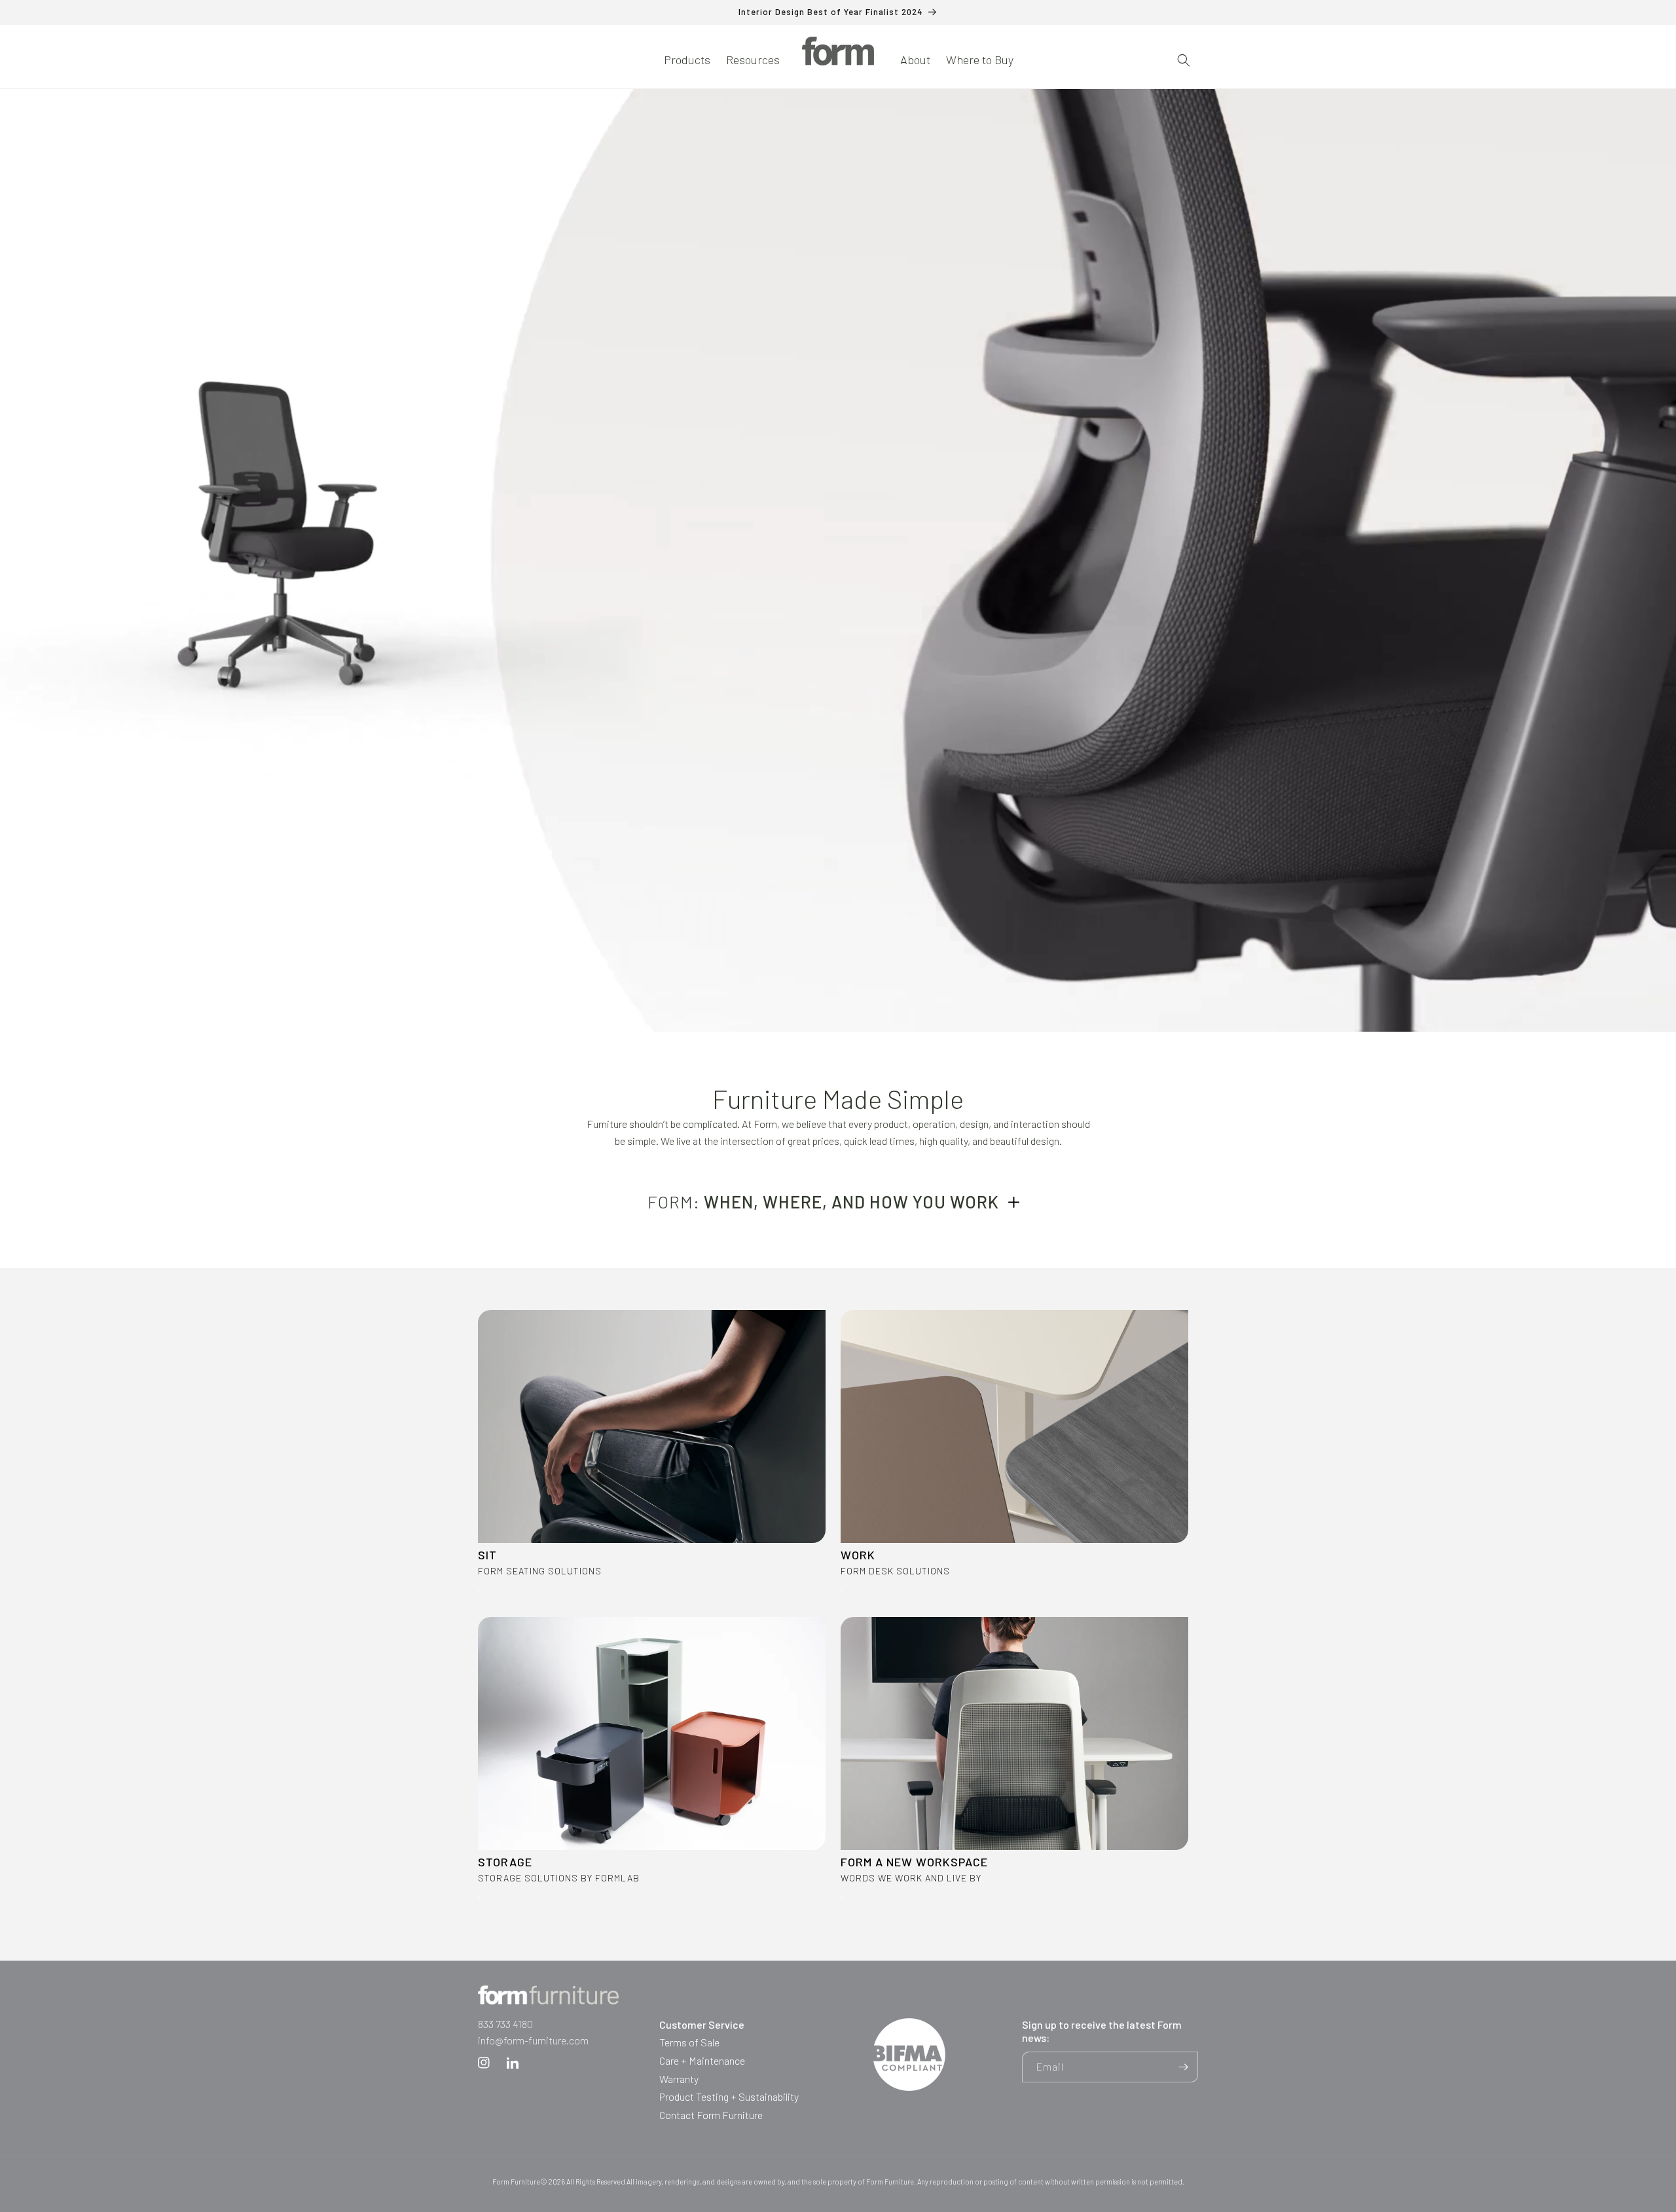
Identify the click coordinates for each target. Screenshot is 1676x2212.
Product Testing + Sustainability (729, 2096)
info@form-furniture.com (533, 2040)
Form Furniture (516, 2182)
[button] (687, 60)
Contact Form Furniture (711, 2115)
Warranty (679, 2079)
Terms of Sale (689, 2042)
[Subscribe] (1183, 2067)
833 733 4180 (505, 2024)
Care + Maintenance (702, 2060)
